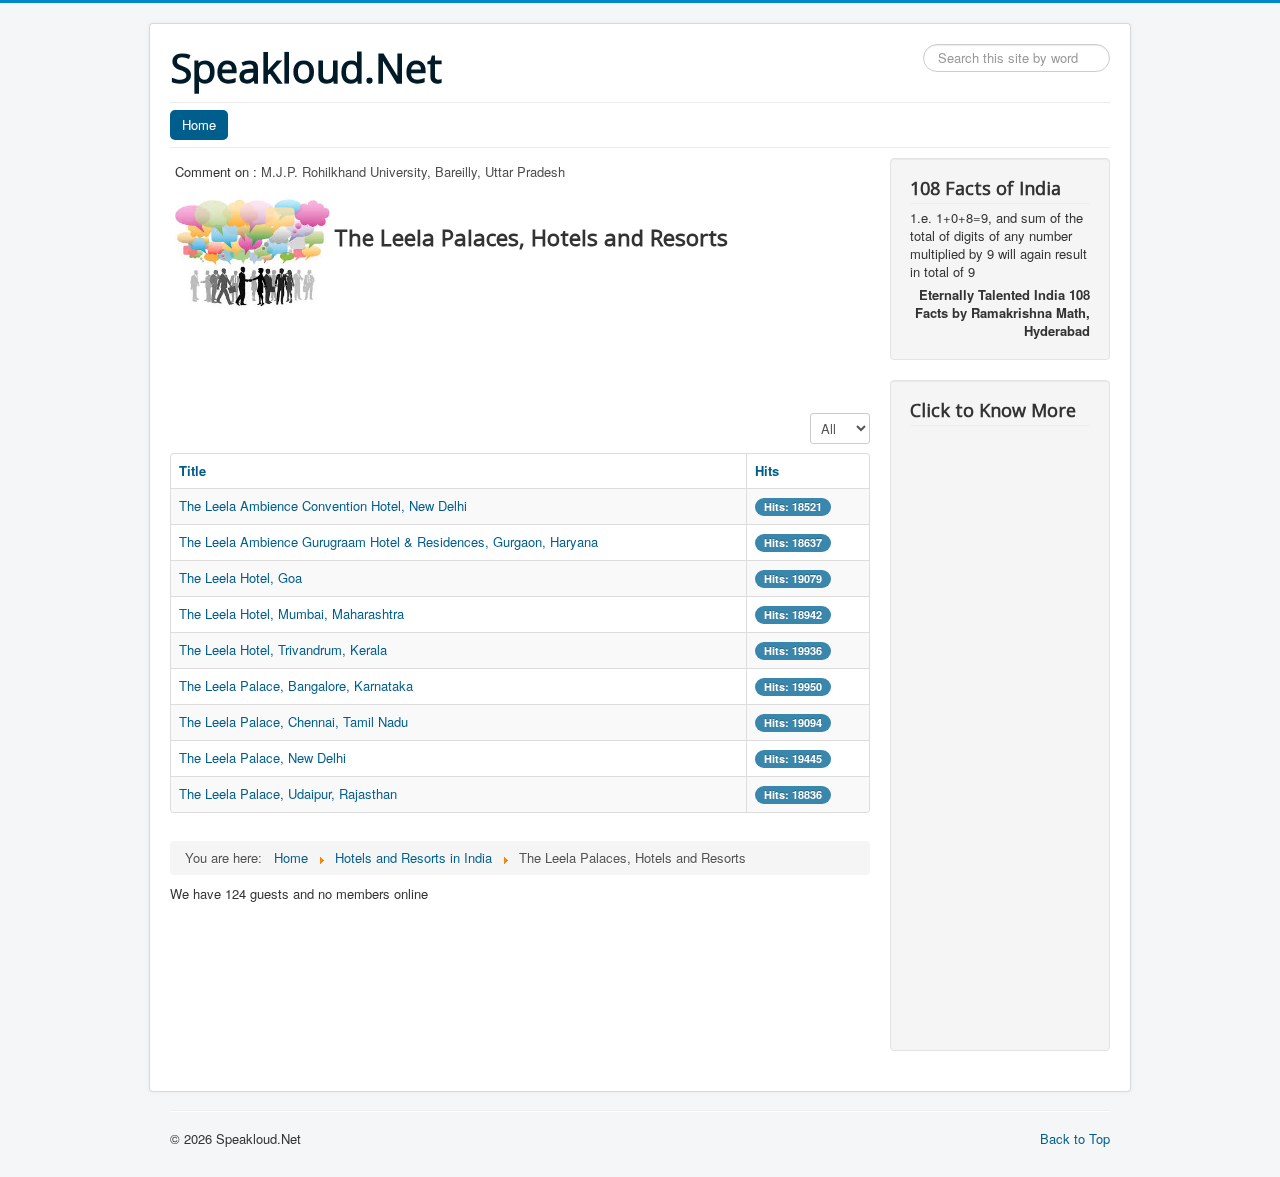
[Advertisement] (534, 355)
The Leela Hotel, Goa (240, 577)
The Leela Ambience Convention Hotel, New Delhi (323, 505)
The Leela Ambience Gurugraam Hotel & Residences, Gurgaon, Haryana (388, 541)
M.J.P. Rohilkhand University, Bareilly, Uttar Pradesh (413, 171)
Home (199, 124)
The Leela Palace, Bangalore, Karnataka (296, 685)
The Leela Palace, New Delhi (262, 757)
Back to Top (1075, 1138)
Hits (767, 470)
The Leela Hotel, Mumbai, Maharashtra (291, 613)
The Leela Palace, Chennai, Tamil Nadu (293, 721)
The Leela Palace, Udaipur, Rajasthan (288, 793)
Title (192, 470)
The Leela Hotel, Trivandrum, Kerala (283, 649)
